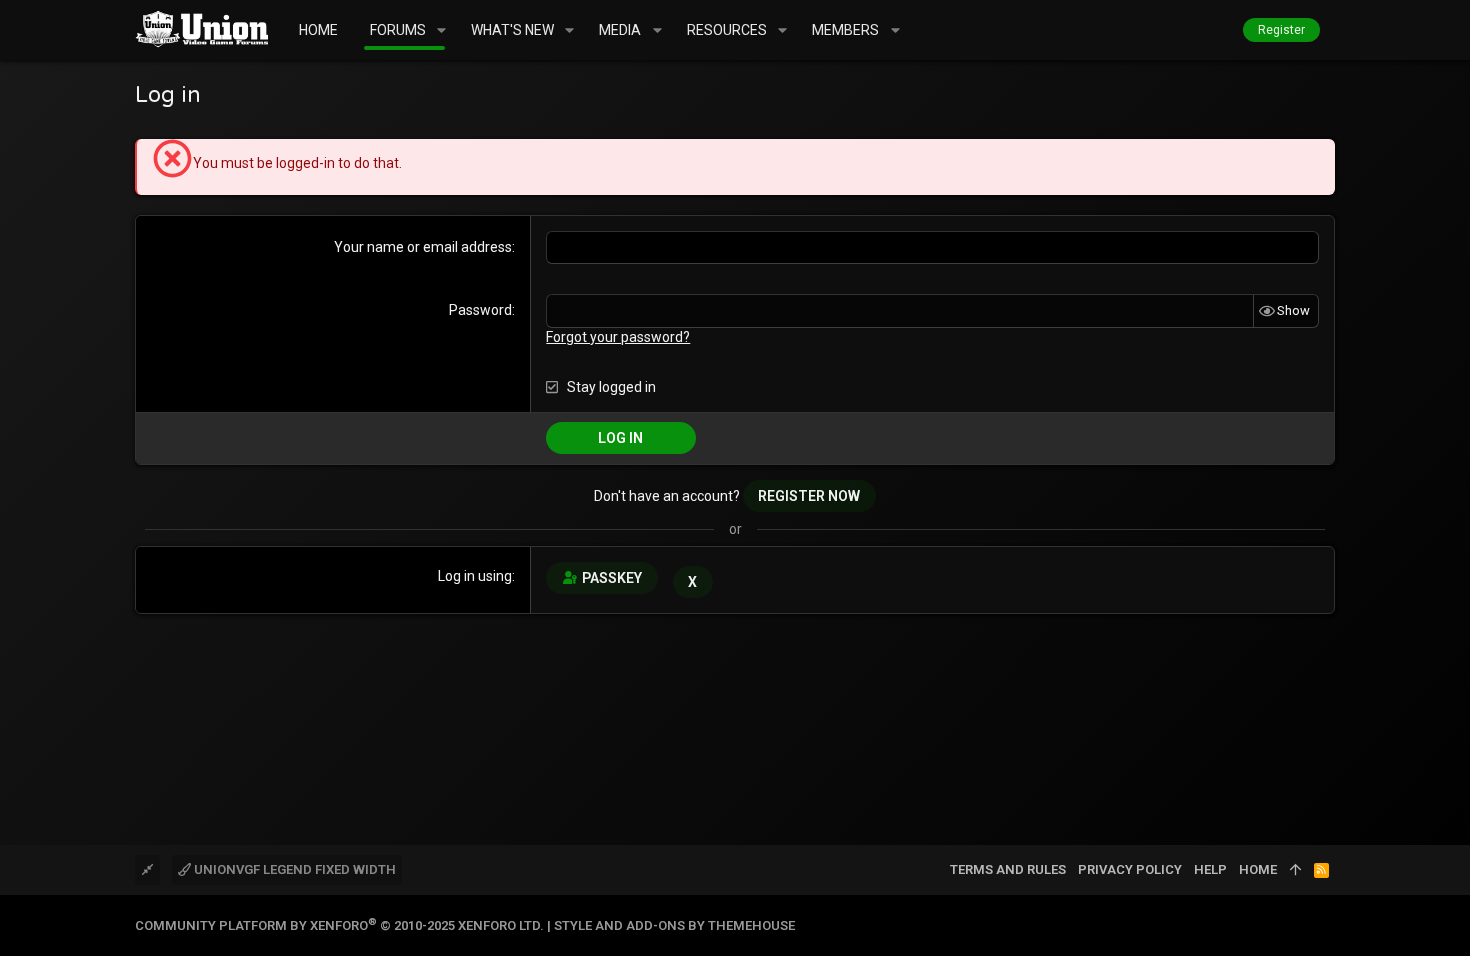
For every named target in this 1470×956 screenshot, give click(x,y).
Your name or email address (423, 247)
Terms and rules (1008, 869)
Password (480, 310)
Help (1210, 869)
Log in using (475, 576)
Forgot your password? (618, 337)
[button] (441, 30)
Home (1258, 869)
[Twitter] (1326, 925)
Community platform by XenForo (339, 925)
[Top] (1295, 870)
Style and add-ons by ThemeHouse (674, 925)
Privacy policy (1130, 869)
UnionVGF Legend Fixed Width (293, 869)
